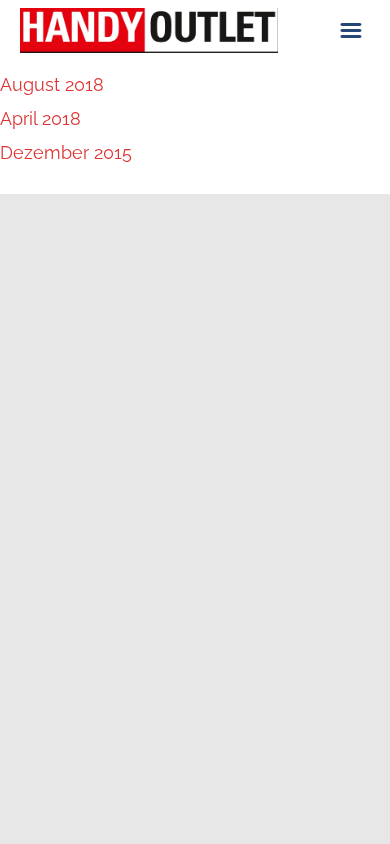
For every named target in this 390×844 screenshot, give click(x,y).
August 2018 (52, 84)
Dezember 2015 (66, 152)
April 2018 (40, 118)
